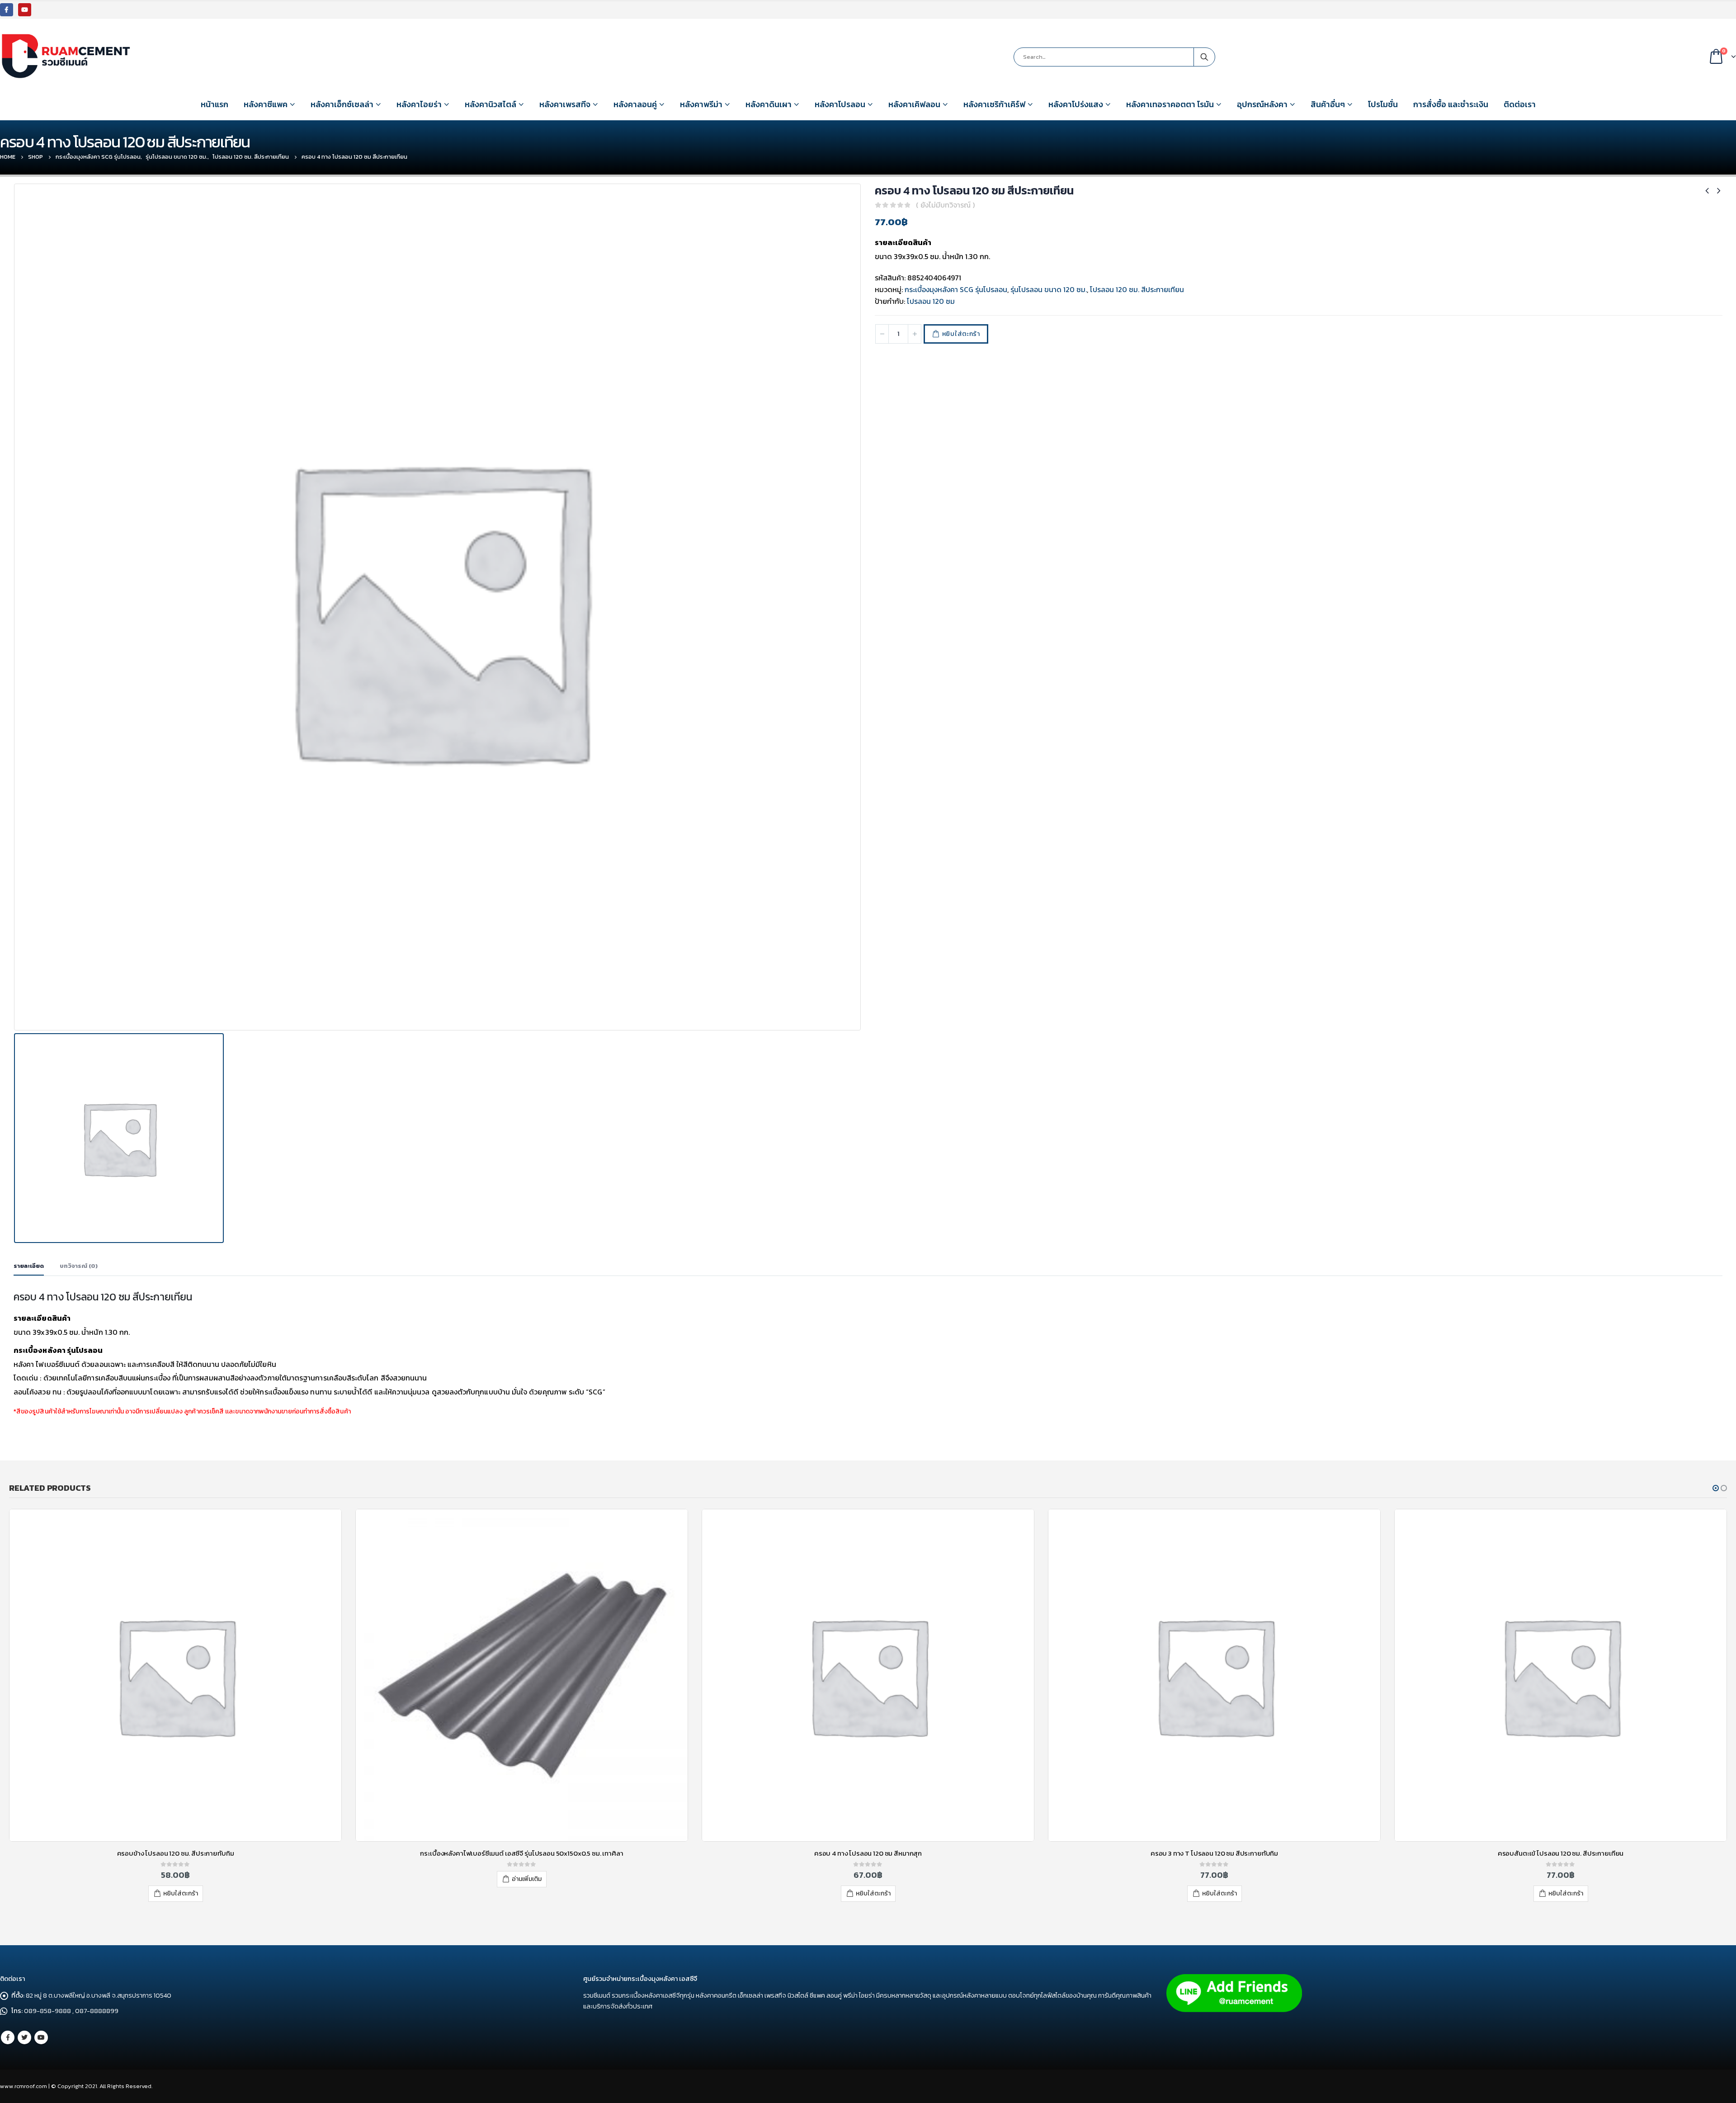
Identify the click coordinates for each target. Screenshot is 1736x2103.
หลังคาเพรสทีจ (565, 104)
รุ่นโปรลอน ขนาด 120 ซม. (1049, 289)
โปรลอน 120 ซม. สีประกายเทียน (1137, 289)
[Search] (1204, 57)
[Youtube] (25, 10)
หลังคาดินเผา (769, 104)
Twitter (24, 2037)
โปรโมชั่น (1383, 104)
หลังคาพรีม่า (701, 104)
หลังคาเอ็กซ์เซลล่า (342, 104)
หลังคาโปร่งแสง (1076, 104)
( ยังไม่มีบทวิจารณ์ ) (945, 205)
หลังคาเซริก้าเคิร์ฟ (994, 104)
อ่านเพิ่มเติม (180, 1879)
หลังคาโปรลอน (840, 104)
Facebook (8, 2037)
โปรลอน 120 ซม (931, 301)
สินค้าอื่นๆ (1328, 104)
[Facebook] (7, 10)
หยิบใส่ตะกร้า (961, 334)
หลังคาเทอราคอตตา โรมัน (1170, 104)
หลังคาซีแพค (266, 104)
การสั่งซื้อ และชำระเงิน (1451, 104)
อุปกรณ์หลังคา (1262, 104)
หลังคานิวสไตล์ (491, 104)
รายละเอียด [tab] (29, 1266)
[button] (1716, 1488)
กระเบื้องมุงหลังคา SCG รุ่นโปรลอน (956, 289)
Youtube (41, 2037)
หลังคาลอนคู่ (635, 104)
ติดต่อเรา (1520, 104)
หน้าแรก (215, 104)
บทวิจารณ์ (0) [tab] (79, 1266)
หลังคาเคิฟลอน (914, 104)
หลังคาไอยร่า (419, 104)
